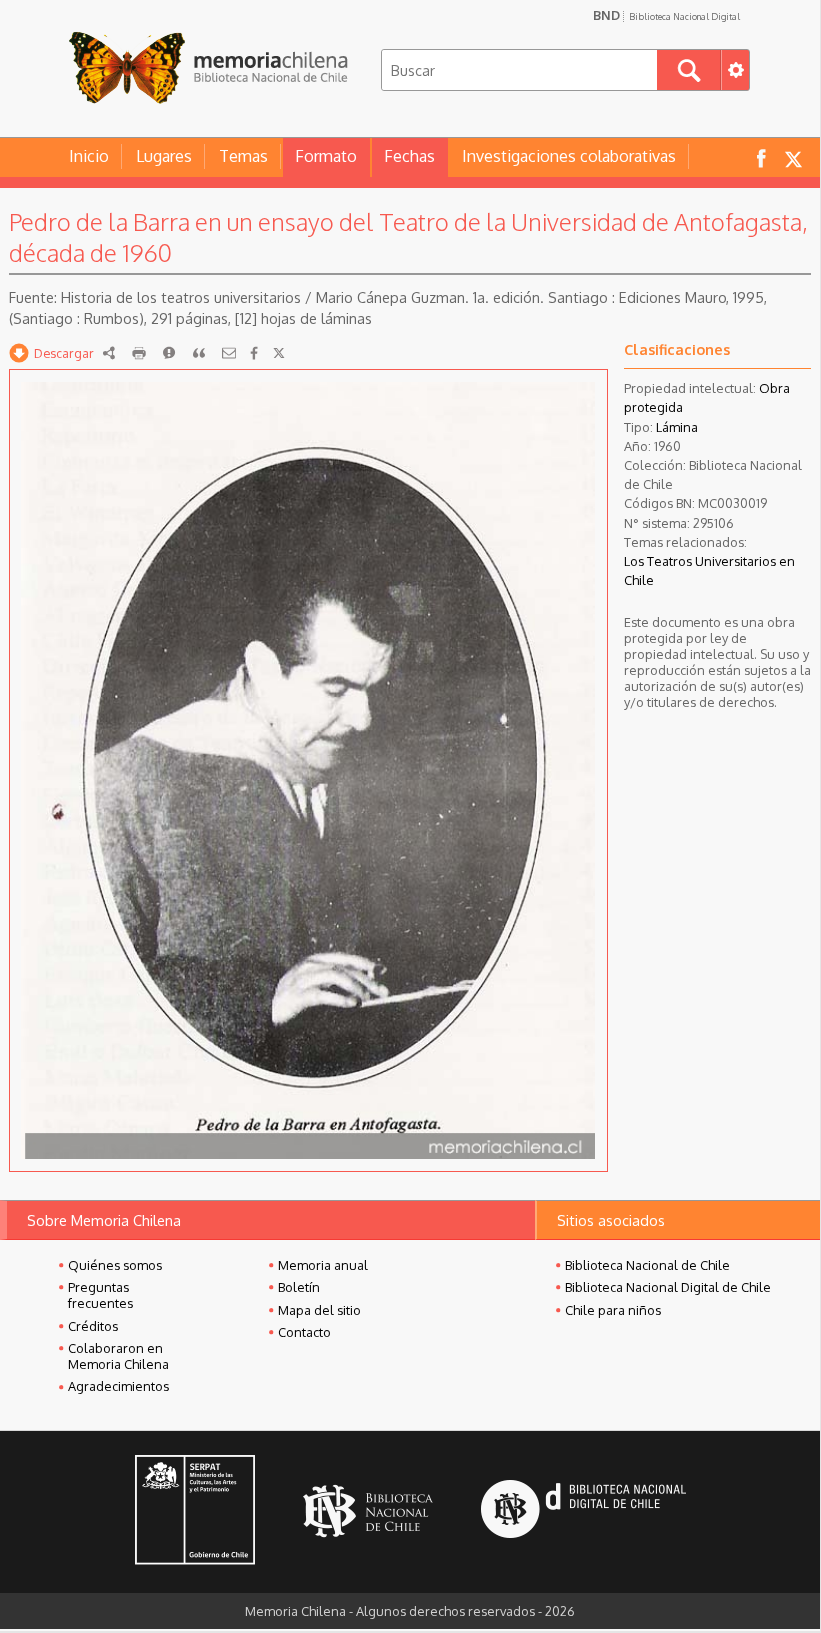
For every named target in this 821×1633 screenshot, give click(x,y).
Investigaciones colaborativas (569, 156)
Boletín (299, 1287)
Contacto (304, 1332)
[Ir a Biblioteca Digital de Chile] (583, 1511)
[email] (229, 353)
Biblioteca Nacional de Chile (647, 1265)
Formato (326, 156)
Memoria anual (323, 1265)
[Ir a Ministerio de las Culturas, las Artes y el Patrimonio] (195, 1512)
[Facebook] (254, 353)
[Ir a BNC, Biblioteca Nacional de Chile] (368, 1511)
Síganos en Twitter (793, 157)
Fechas (409, 156)
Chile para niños (613, 1310)
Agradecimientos (118, 1386)
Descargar (64, 353)
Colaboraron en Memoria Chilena (118, 1356)
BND (666, 15)
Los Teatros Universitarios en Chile (709, 570)
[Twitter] (279, 353)
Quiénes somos (115, 1265)
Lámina (677, 427)
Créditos (93, 1326)
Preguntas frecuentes (100, 1295)
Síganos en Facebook (761, 157)
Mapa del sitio (319, 1310)
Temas (243, 156)
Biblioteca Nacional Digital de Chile (668, 1287)
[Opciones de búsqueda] (735, 70)
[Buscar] (689, 70)
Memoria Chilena (208, 67)
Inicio (89, 156)
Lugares (164, 156)
